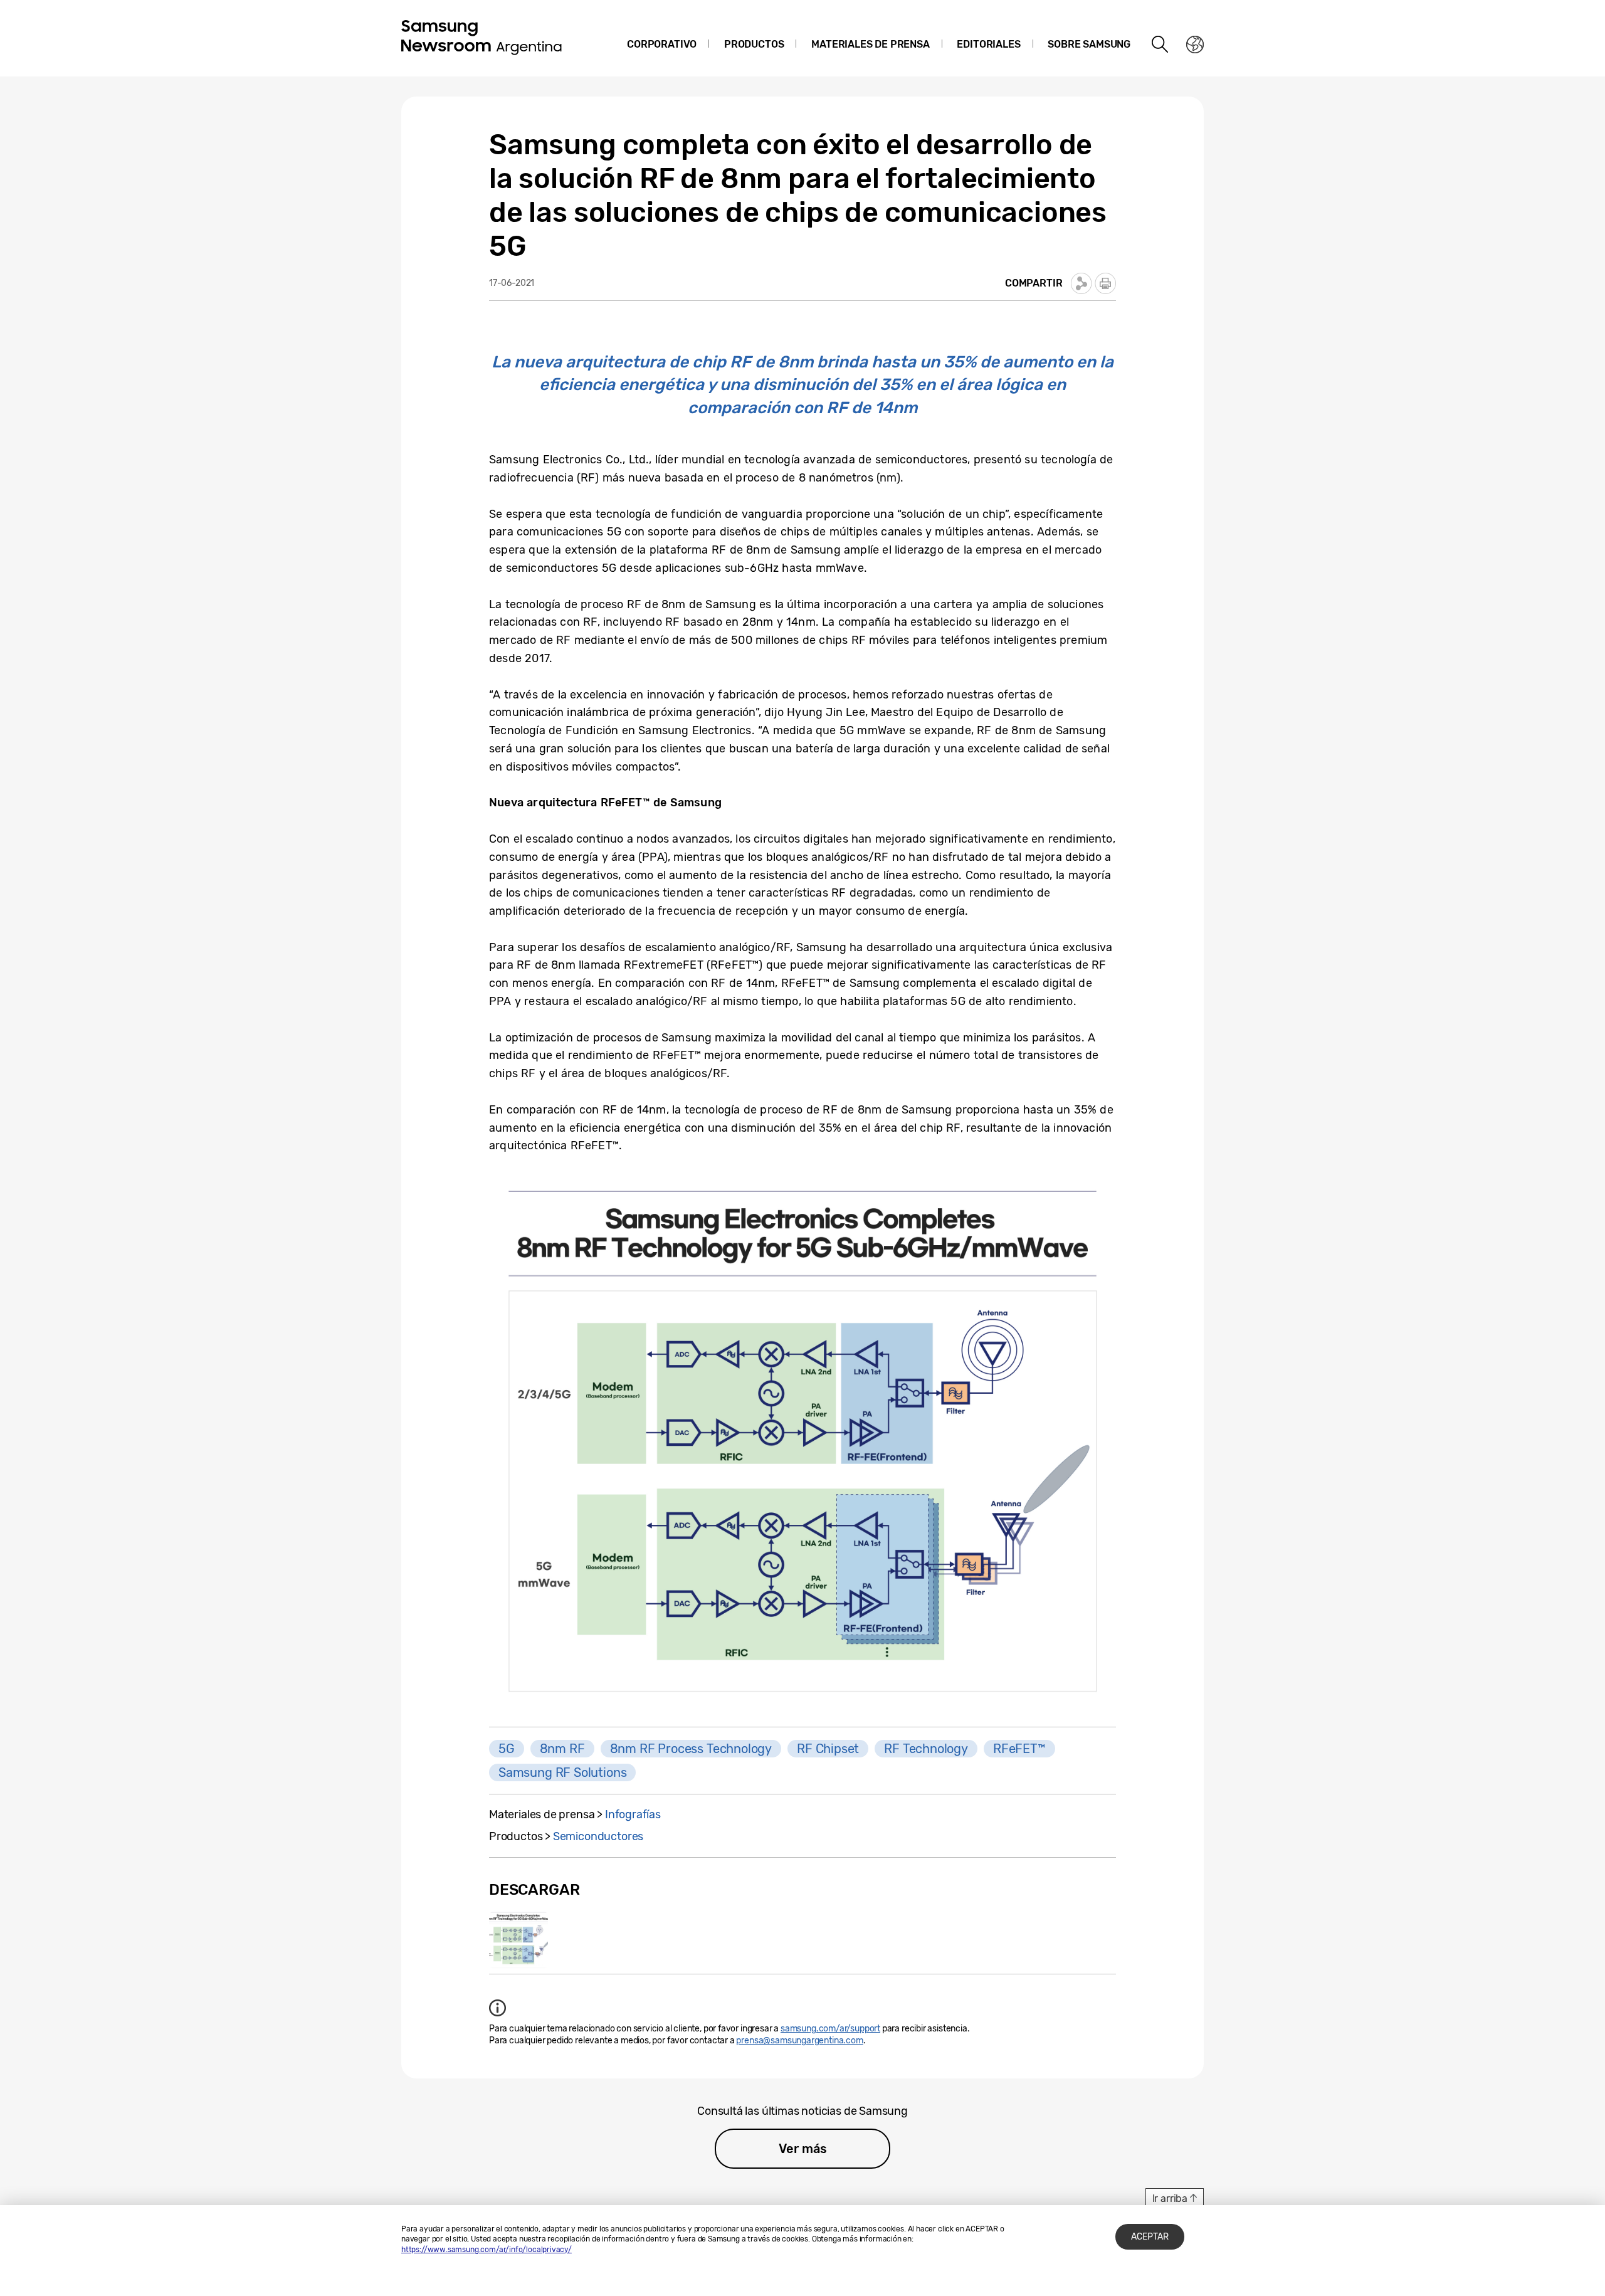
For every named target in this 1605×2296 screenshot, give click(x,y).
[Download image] (518, 1940)
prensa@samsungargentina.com (799, 2041)
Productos (754, 44)
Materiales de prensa (870, 44)
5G (507, 1749)
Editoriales (988, 44)
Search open (1160, 45)
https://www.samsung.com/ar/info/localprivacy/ (487, 2250)
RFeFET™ (1019, 1749)
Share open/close (1081, 283)
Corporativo (662, 44)
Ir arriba (1170, 2199)
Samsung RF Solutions (562, 1772)
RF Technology (926, 1749)
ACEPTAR (1150, 2237)
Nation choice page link (1195, 45)
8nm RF (562, 1749)
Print (1105, 283)
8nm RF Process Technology (691, 1749)
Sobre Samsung (1089, 44)
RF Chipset (828, 1749)
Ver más (803, 2149)
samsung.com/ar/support (830, 2029)
